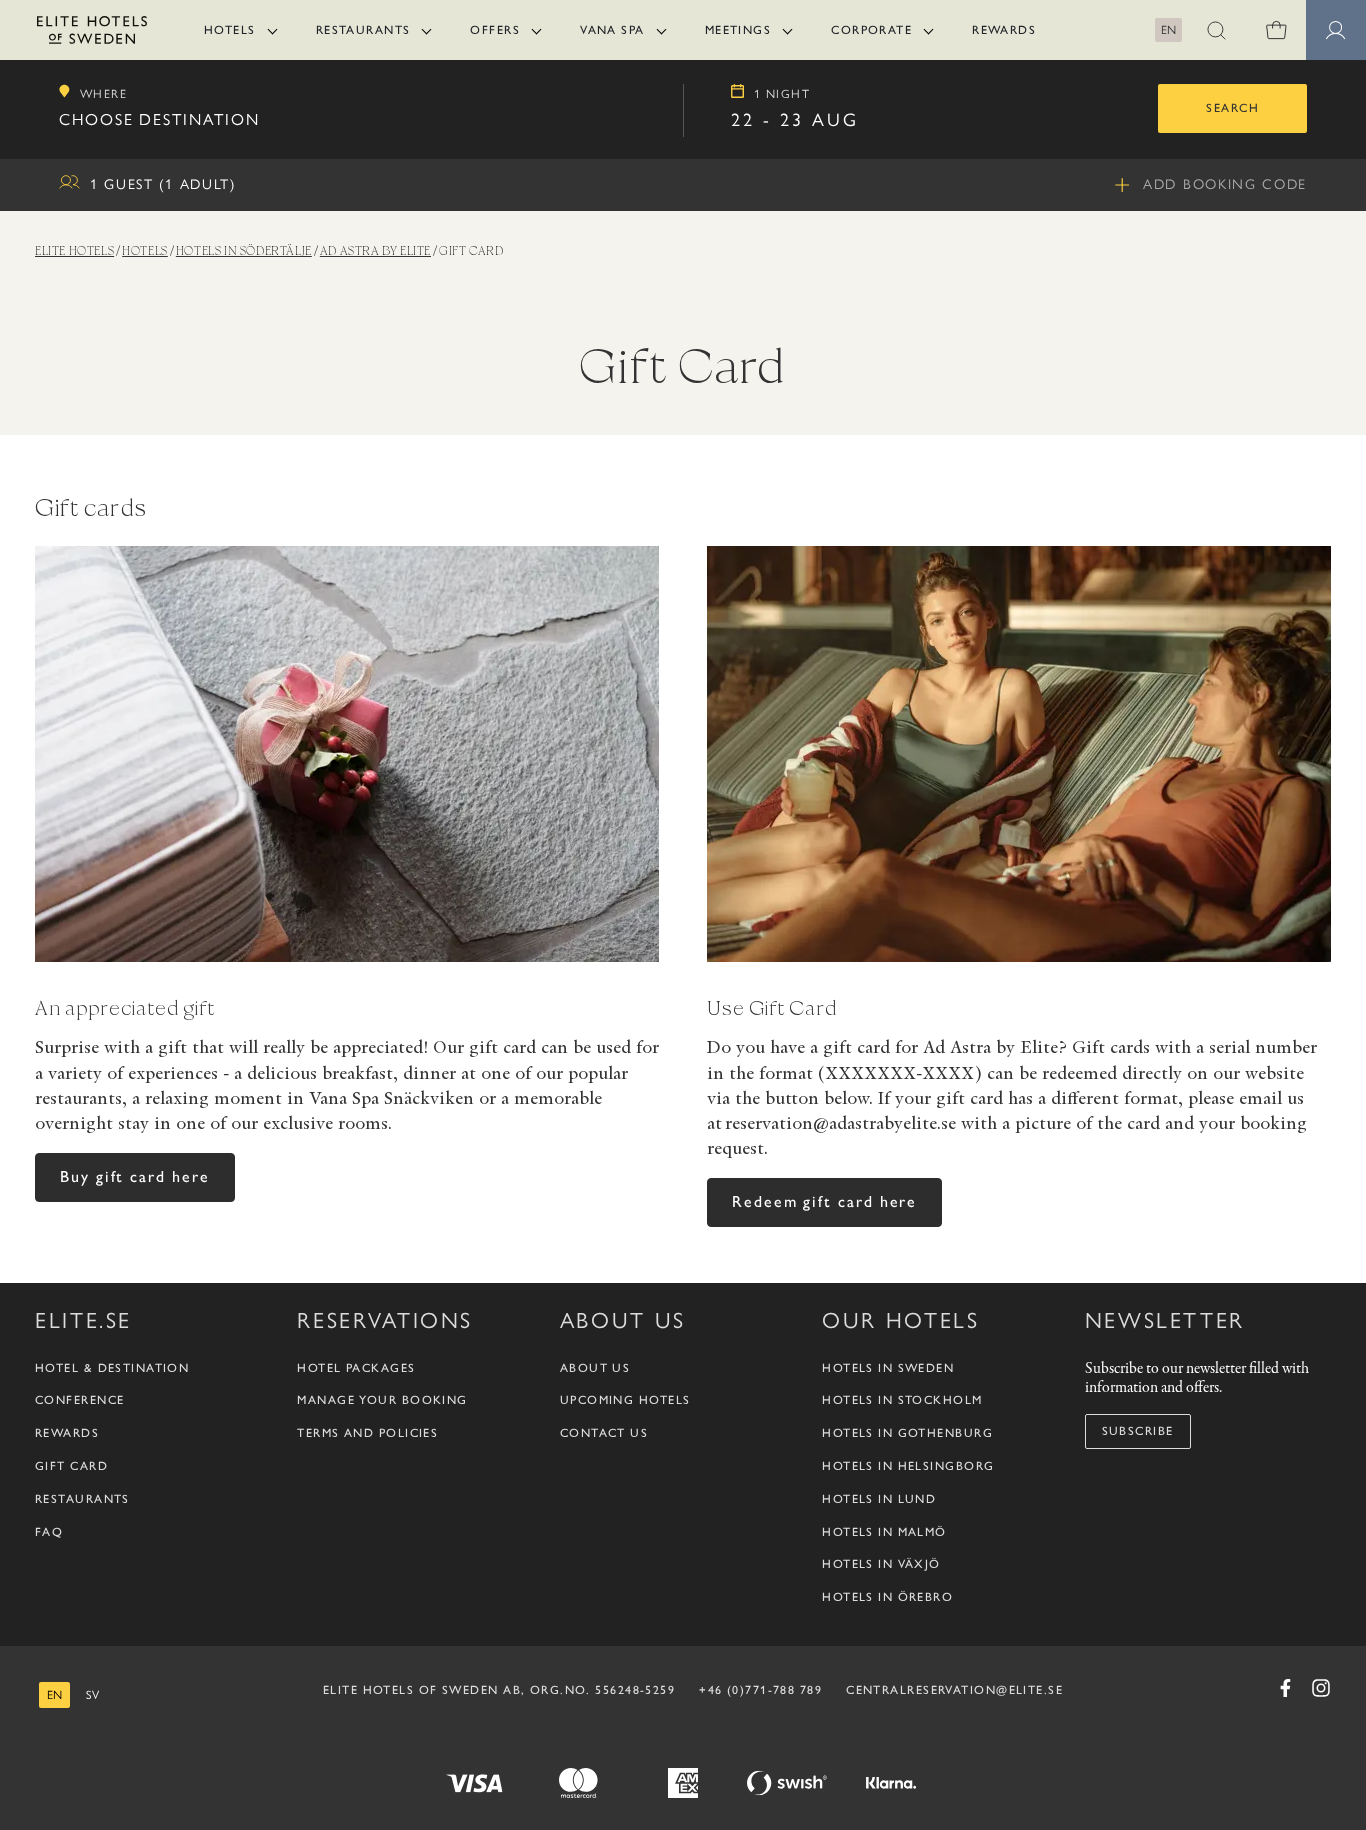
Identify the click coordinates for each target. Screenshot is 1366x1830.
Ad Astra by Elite (375, 250)
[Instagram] (1321, 1688)
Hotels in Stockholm (902, 1400)
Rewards (1004, 30)
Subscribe (1138, 1431)
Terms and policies (367, 1433)
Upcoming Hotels (625, 1400)
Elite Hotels (74, 250)
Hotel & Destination (112, 1368)
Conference (79, 1400)
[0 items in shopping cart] (1276, 30)
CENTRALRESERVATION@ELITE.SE (954, 1690)
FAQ (49, 1532)
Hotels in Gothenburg (907, 1433)
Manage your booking (382, 1400)
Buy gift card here (135, 1176)
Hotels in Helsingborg (908, 1466)
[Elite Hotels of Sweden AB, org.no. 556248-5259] (92, 33)
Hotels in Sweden (888, 1368)
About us (595, 1368)
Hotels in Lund (879, 1499)
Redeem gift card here (824, 1201)
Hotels (230, 30)
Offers (495, 30)
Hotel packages (356, 1368)
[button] (1216, 30)
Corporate (871, 30)
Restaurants (363, 30)
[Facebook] (1285, 1688)
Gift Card (71, 1466)
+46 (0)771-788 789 (760, 1690)
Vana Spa (612, 30)
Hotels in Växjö (881, 1564)
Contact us (604, 1433)
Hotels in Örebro (887, 1597)
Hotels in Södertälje (244, 250)
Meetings (738, 30)
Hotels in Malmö (884, 1532)
